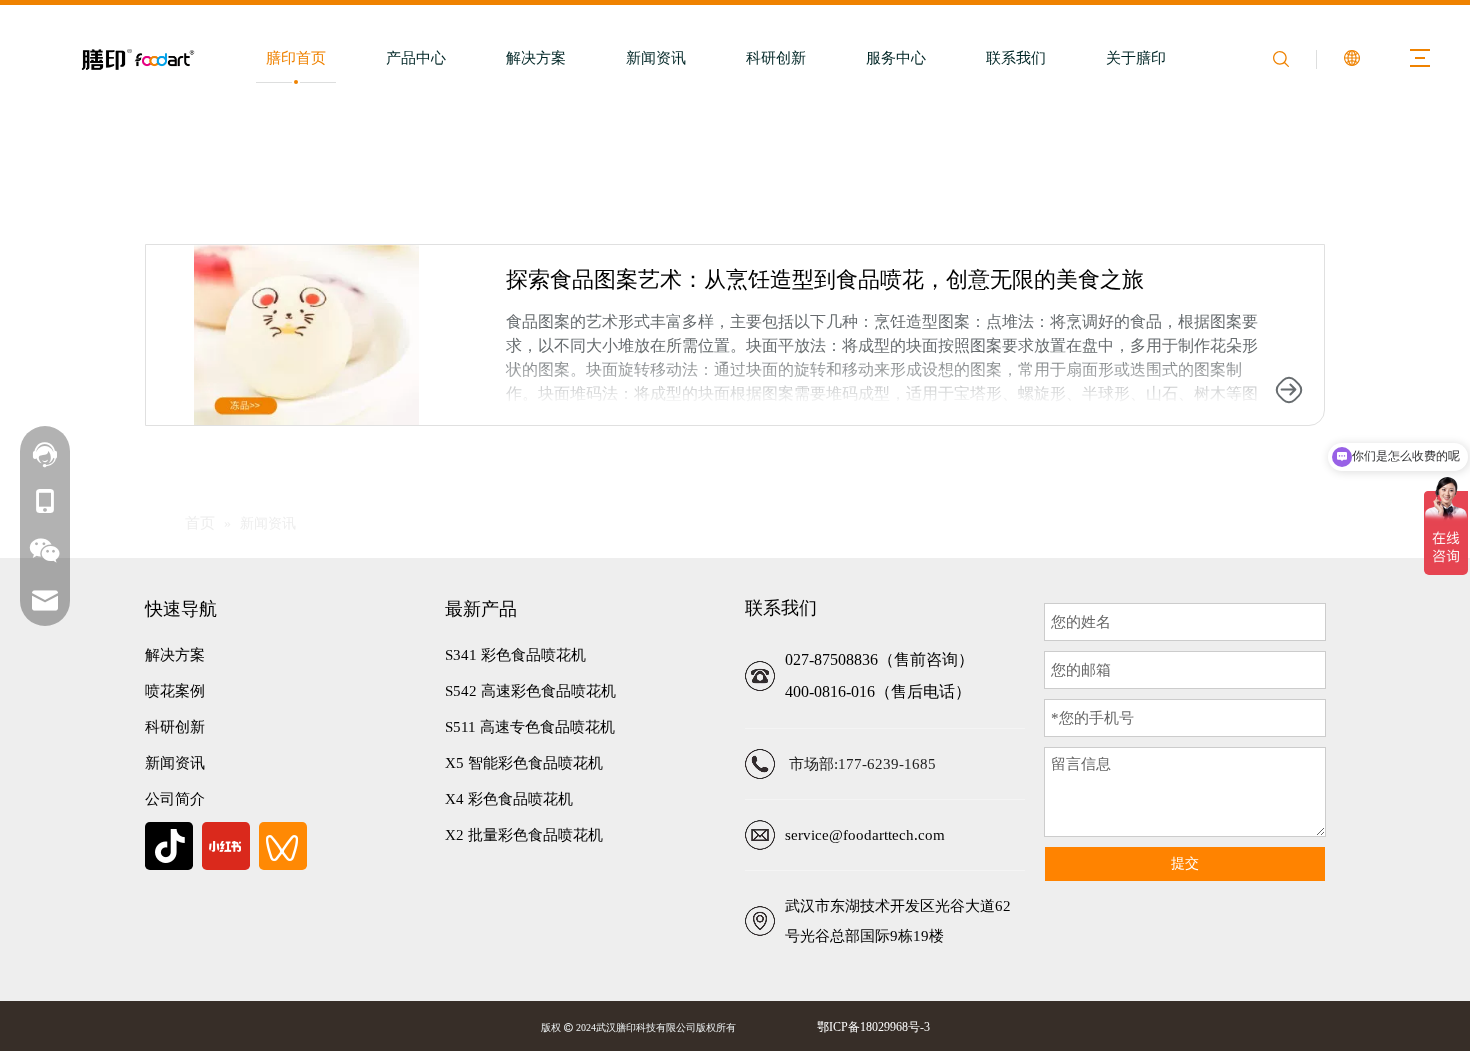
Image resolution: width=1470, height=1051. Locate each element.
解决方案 (536, 58)
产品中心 (416, 58)
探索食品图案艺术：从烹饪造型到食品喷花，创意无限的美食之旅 (825, 279)
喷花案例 (175, 691)
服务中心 (896, 58)
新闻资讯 (656, 58)
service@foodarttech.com (865, 835)
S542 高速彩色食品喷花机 (530, 691)
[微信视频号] (283, 846)
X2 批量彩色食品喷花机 (524, 835)
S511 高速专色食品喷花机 (530, 727)
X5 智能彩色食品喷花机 (524, 763)
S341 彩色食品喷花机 (515, 655)
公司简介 (175, 799)
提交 (1185, 863)
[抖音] (169, 846)
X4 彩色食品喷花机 (509, 799)
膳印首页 (296, 58)
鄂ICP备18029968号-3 (870, 1027)
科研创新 (776, 58)
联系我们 (1016, 58)
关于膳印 (1136, 58)
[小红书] (226, 846)
